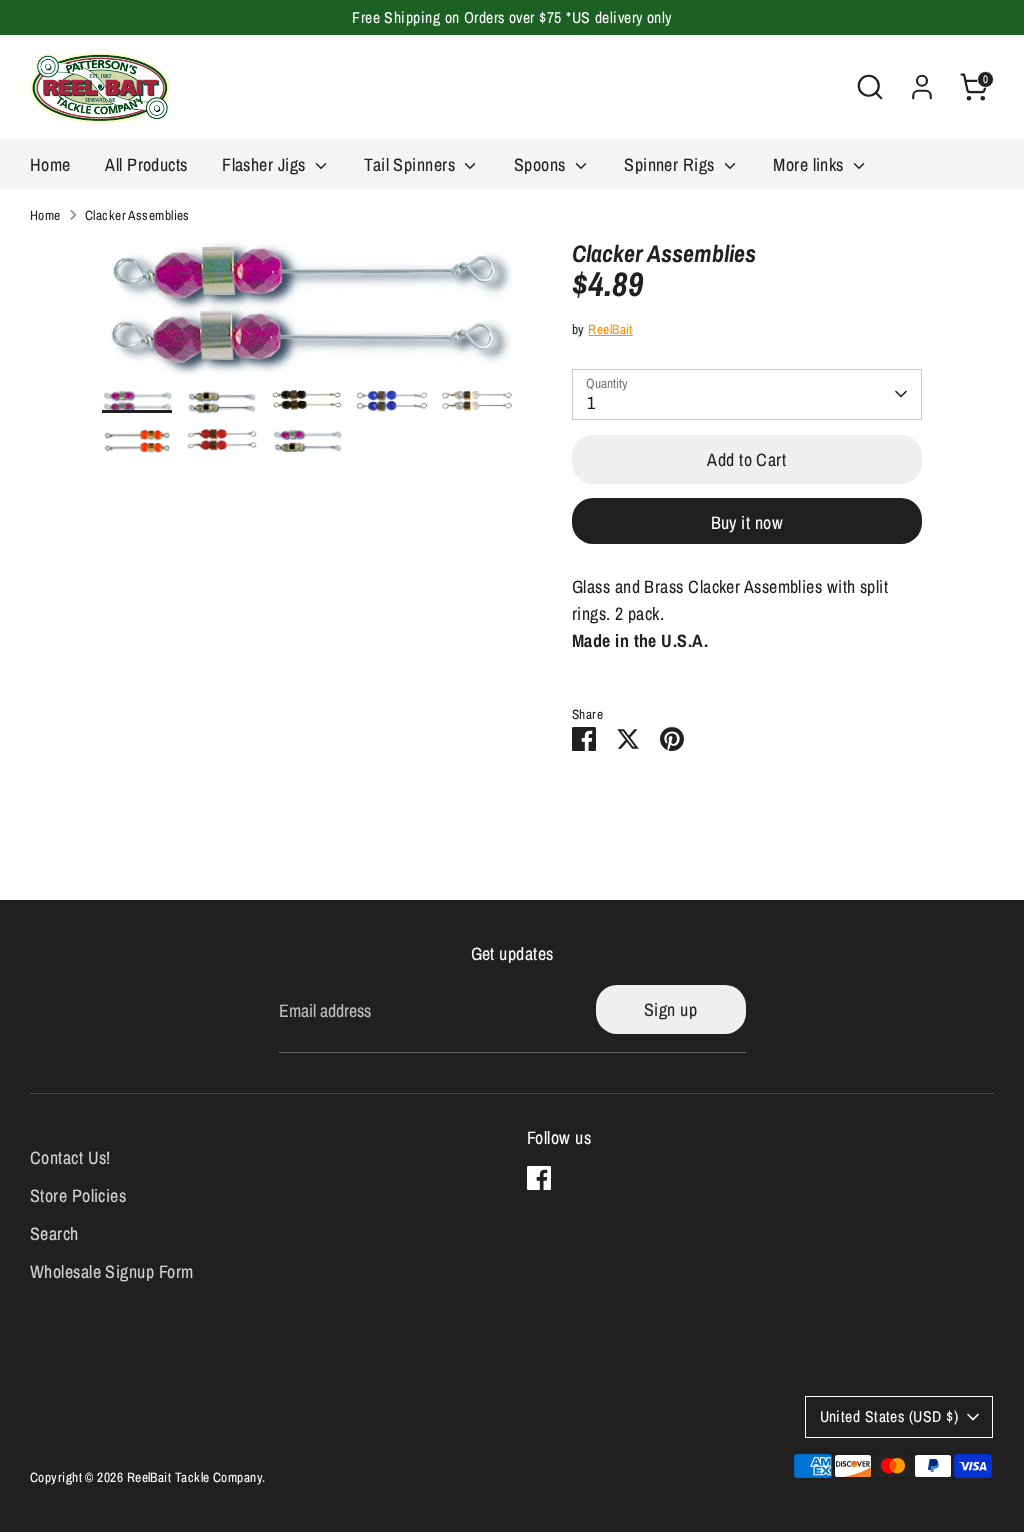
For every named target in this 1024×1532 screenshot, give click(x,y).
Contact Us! (70, 1157)
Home (50, 164)
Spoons (542, 164)
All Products (146, 164)
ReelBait (610, 329)
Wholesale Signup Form (111, 1271)
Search (54, 1233)
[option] (307, 315)
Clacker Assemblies (137, 215)
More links (810, 164)
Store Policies (78, 1195)
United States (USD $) (889, 1416)
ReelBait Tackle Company (194, 1477)
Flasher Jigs (266, 164)
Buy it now (747, 522)
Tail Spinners (411, 164)
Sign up (670, 1009)
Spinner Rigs (671, 164)
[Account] (922, 87)
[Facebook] (539, 1178)
